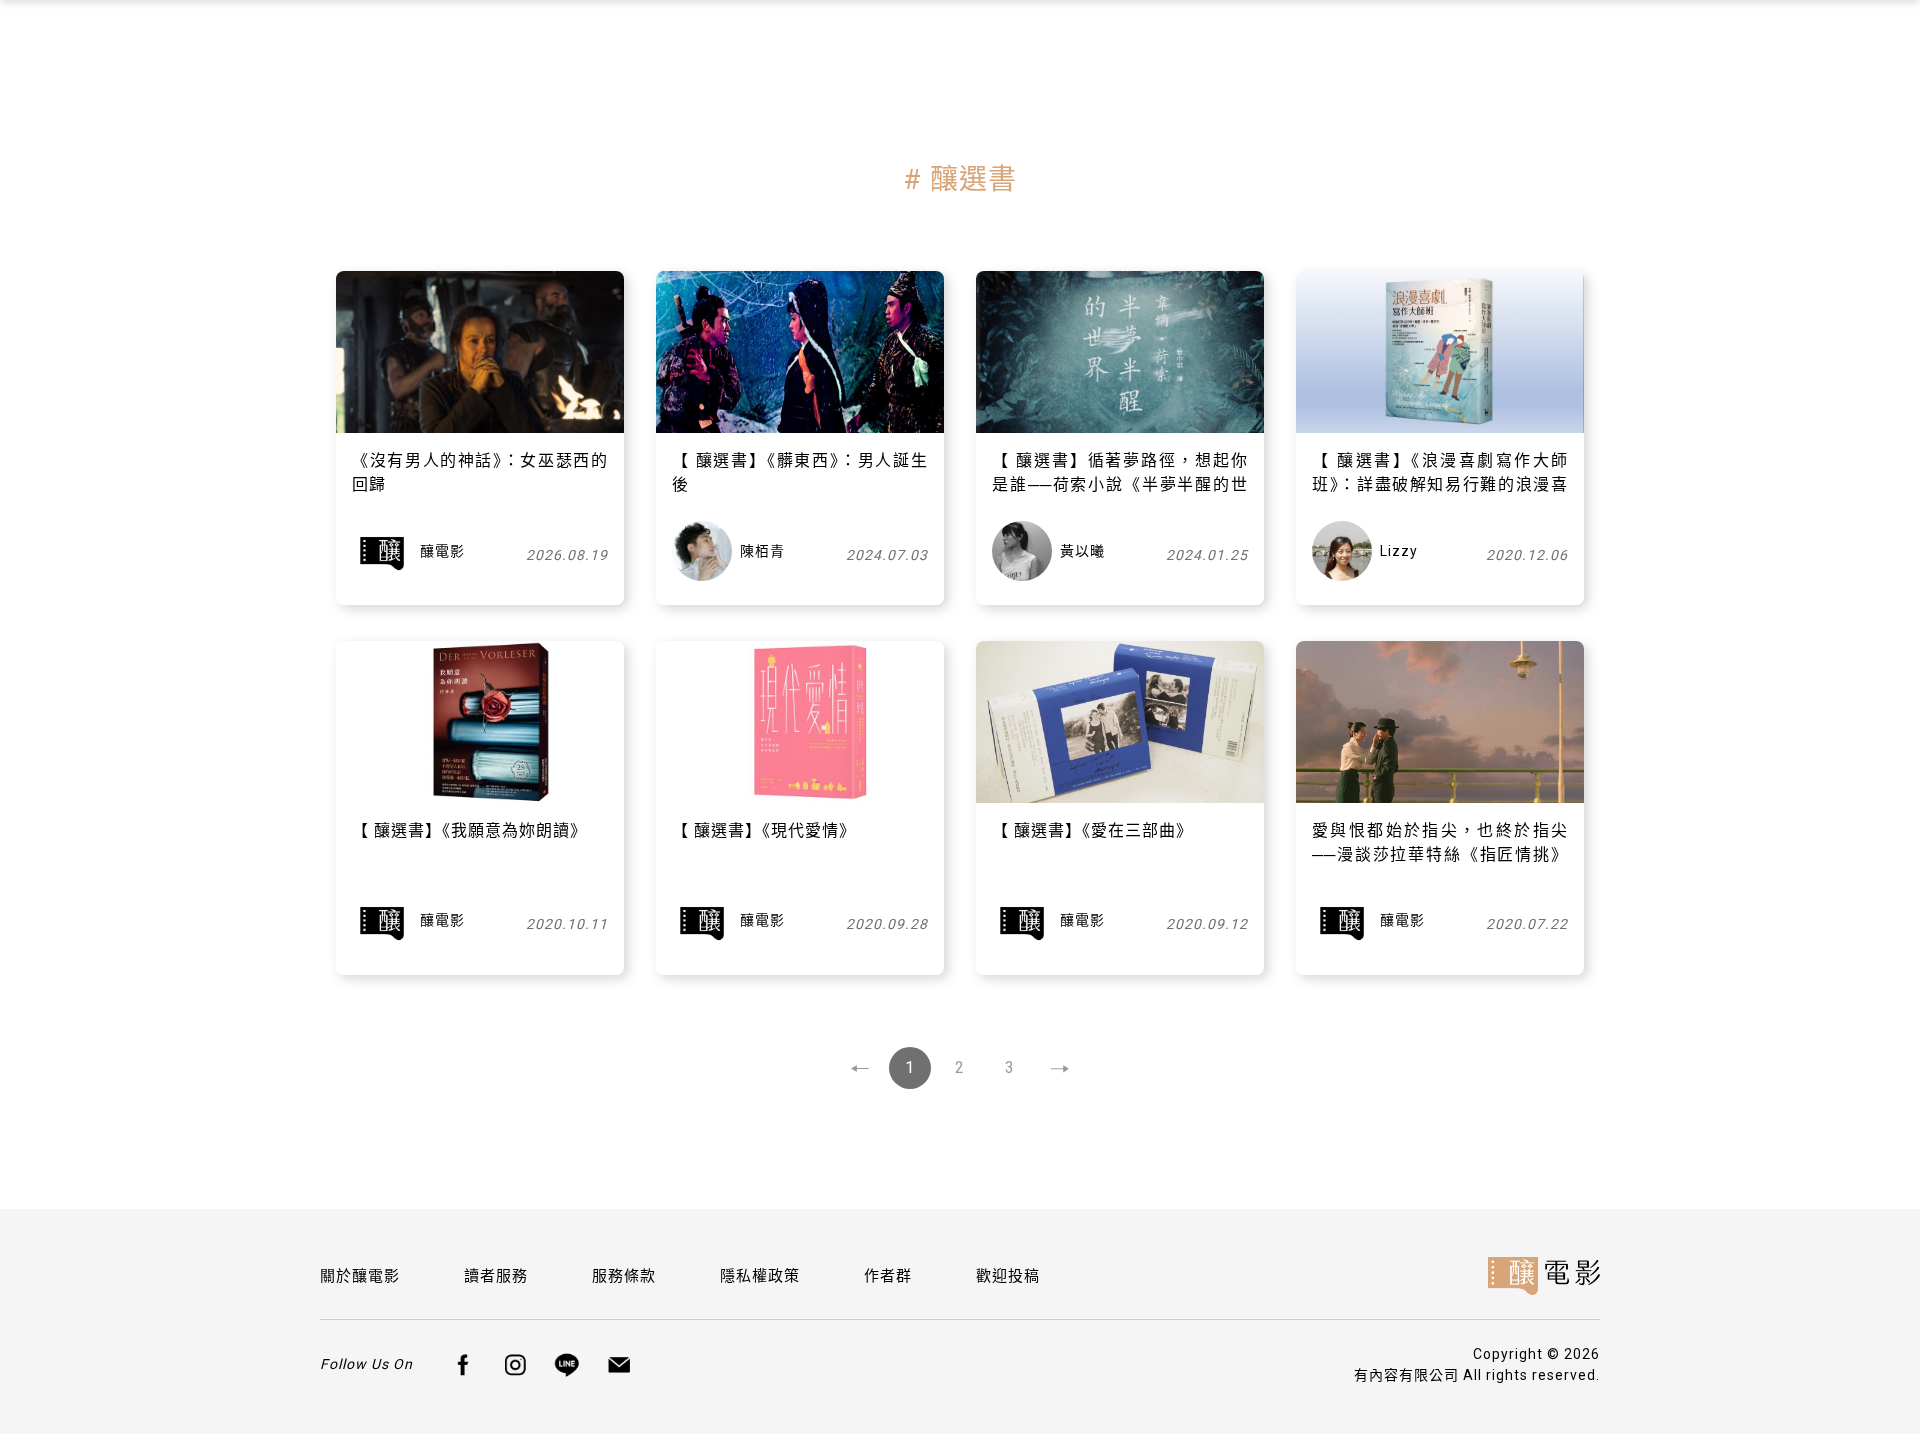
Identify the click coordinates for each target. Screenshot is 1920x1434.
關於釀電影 (360, 1276)
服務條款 (624, 1276)
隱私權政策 (760, 1276)
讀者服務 (496, 1276)
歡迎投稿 (1008, 1276)
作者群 (888, 1276)
